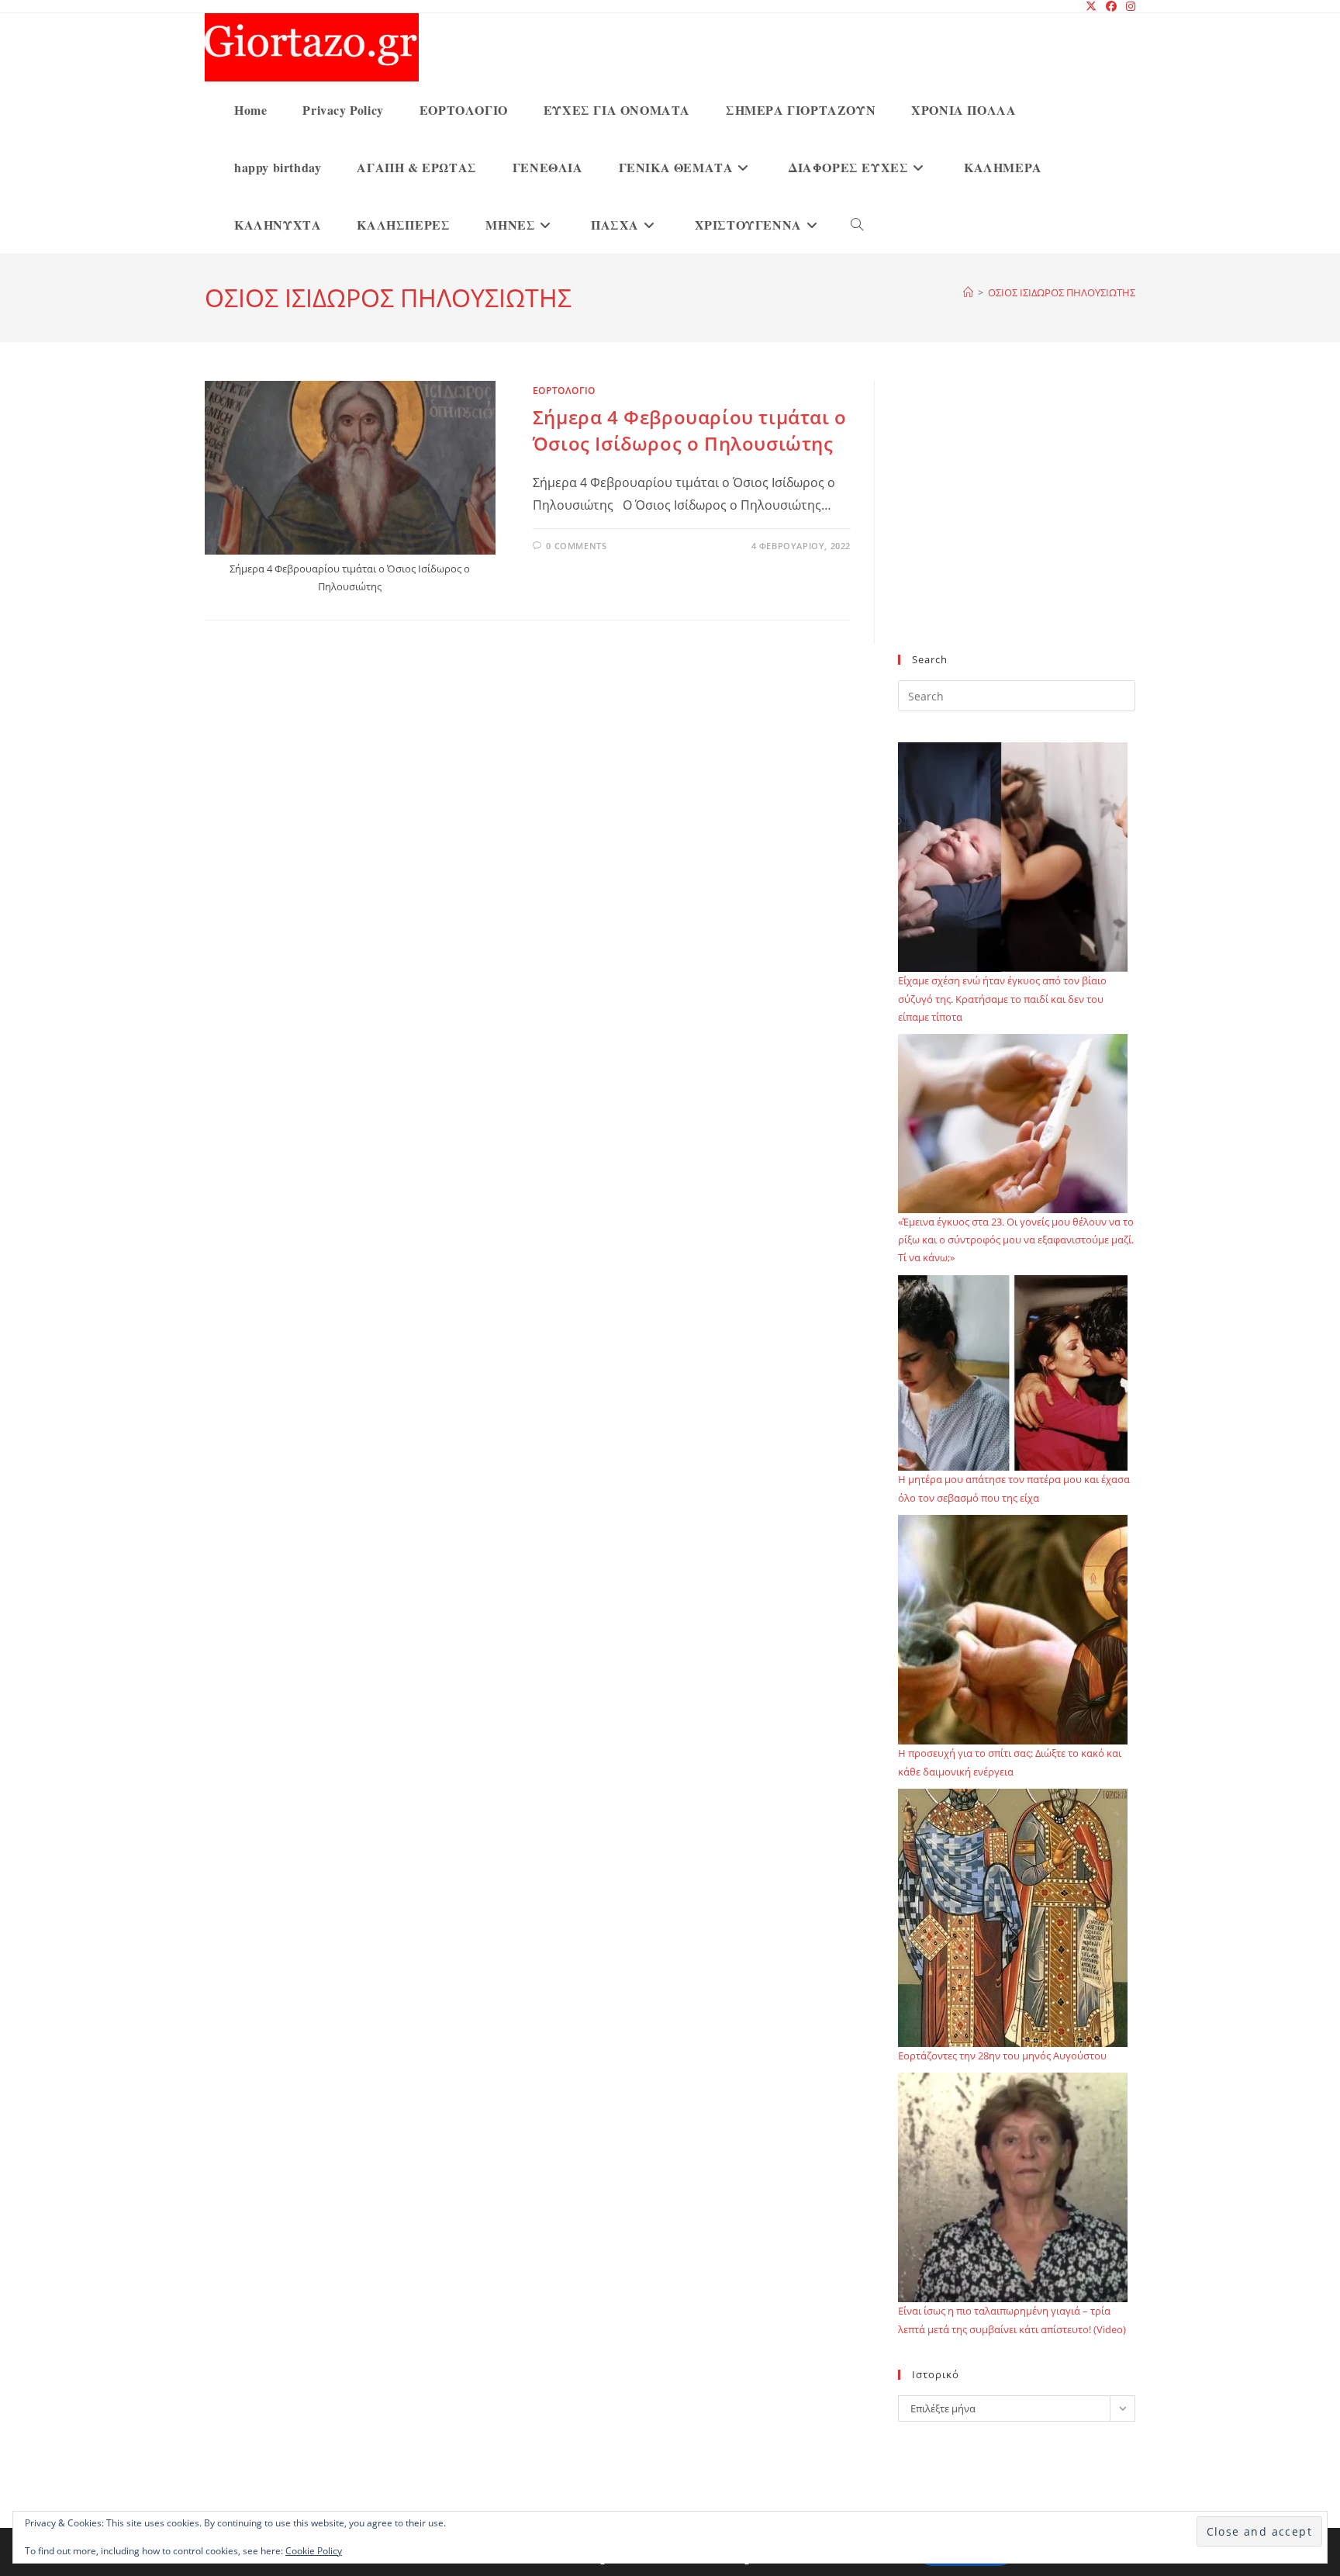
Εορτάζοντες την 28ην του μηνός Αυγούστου (1002, 2056)
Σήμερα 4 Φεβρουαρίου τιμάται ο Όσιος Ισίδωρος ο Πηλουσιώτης (690, 430)
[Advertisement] (1017, 527)
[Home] (968, 292)
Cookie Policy (314, 2551)
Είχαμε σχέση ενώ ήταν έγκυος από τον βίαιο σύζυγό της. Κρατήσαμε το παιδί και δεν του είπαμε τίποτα (1002, 999)
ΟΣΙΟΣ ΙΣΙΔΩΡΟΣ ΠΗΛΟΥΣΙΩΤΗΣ (1062, 292)
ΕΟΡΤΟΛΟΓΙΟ (564, 391)
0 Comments (576, 546)
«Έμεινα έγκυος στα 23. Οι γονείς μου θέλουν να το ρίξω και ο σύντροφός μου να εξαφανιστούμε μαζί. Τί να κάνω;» (1016, 1240)
